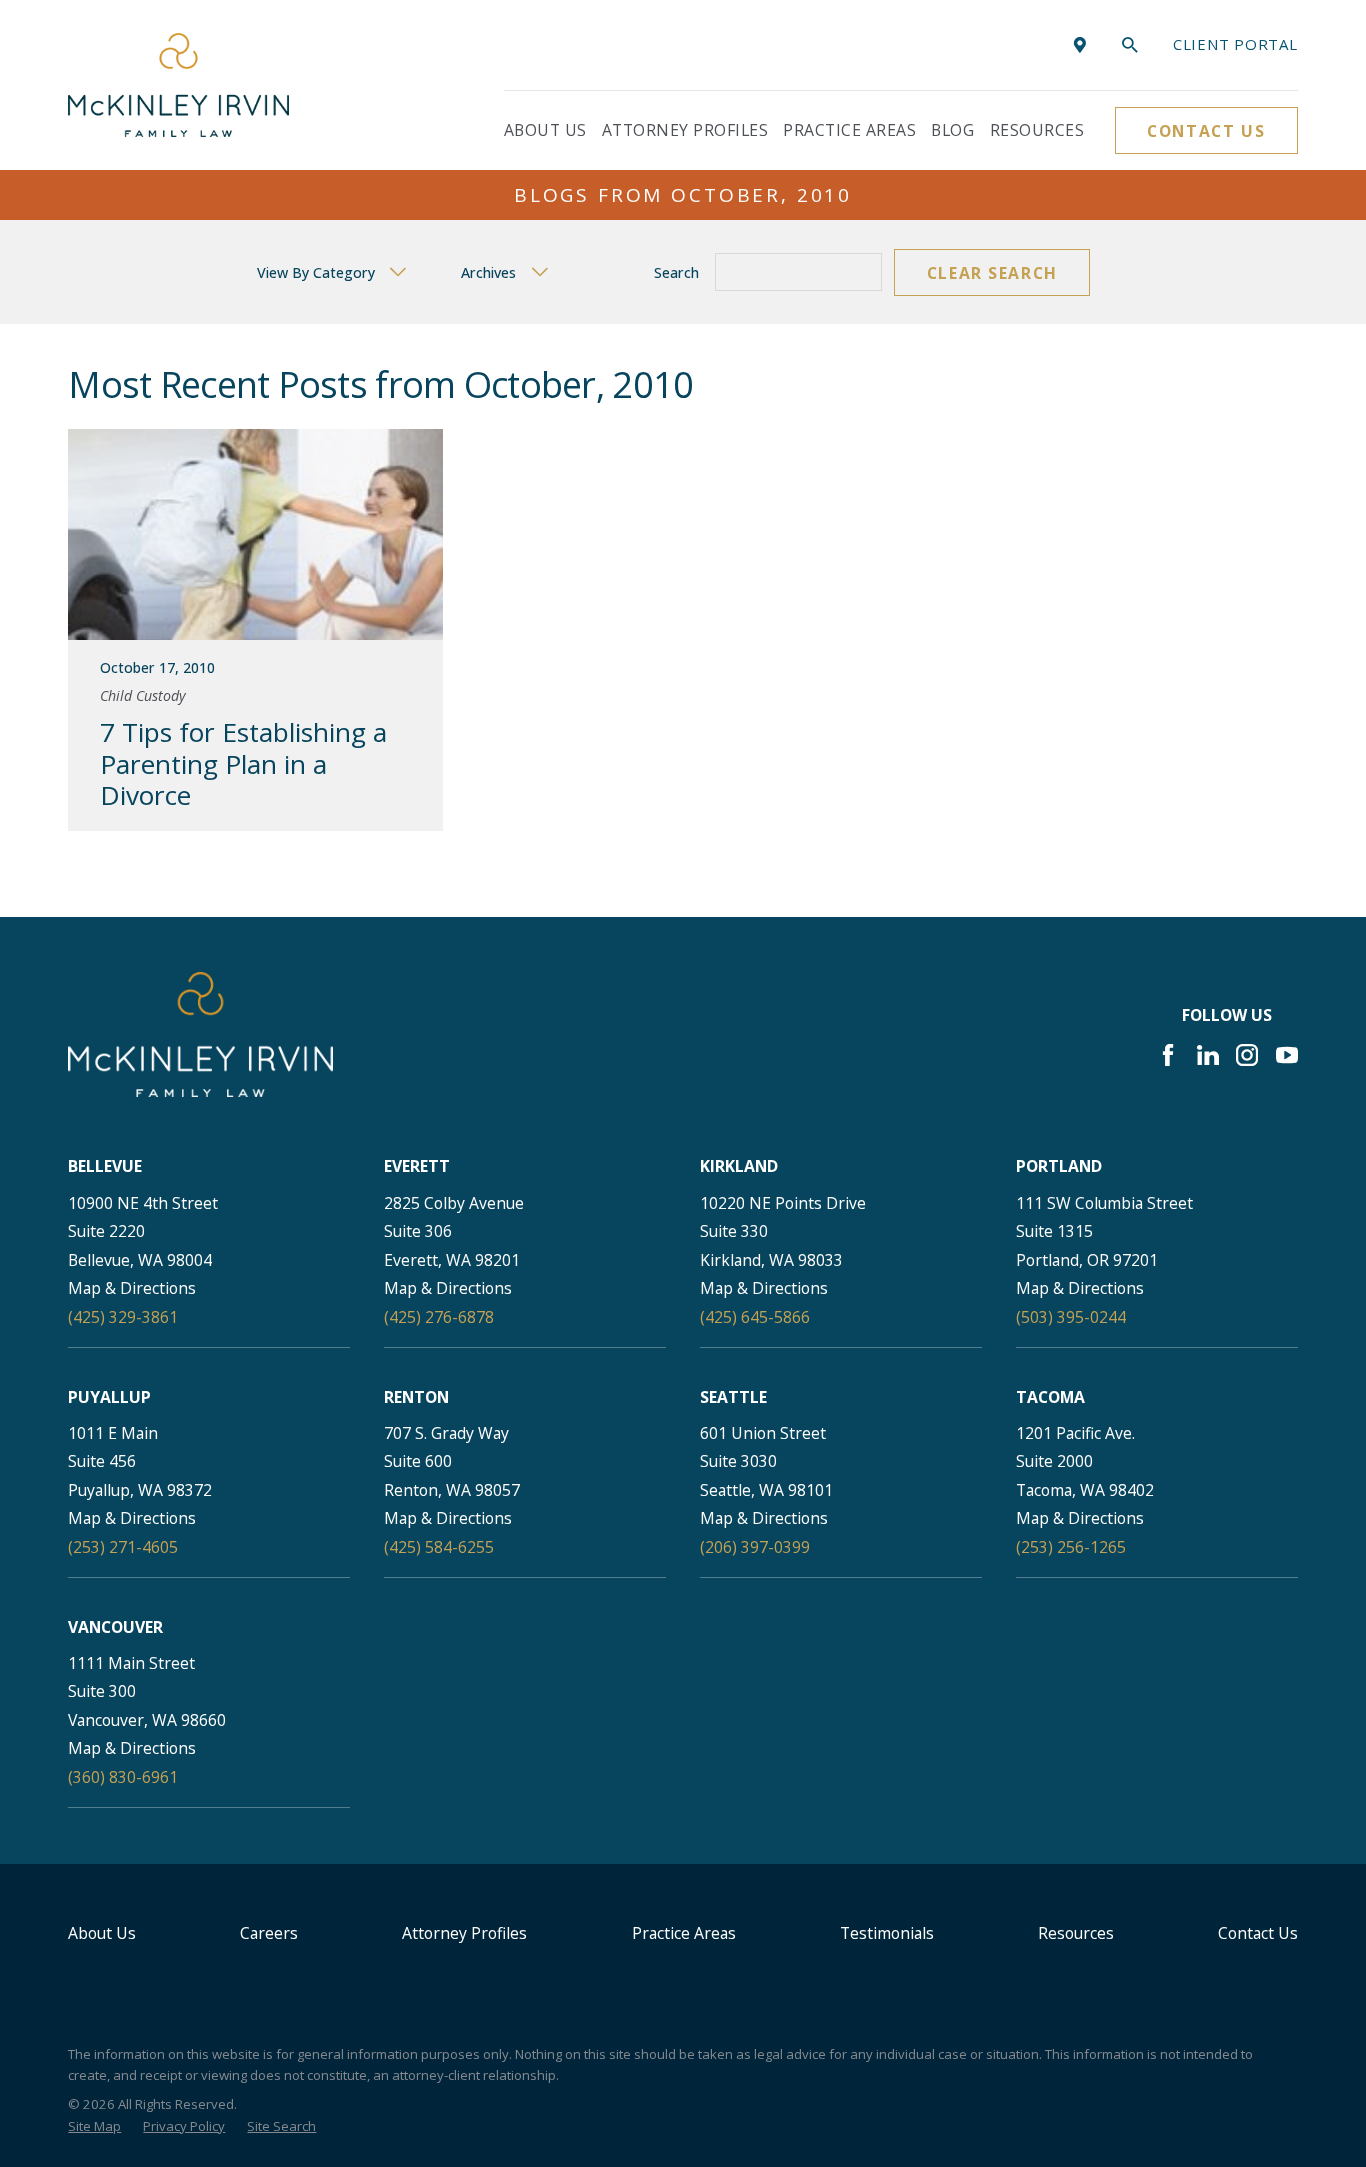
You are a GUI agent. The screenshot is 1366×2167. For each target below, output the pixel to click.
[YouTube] (1287, 1055)
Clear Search (992, 273)
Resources (1076, 1933)
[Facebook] (1168, 1055)
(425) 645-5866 (755, 1317)
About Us (102, 1933)
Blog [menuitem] (952, 130)
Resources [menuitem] (1037, 130)
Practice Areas (684, 1933)
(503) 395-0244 (1071, 1317)
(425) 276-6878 (439, 1317)
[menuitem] (94, 2127)
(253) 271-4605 (123, 1547)
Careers (269, 1933)
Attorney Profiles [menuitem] (685, 130)
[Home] (178, 84)
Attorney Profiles (464, 1933)
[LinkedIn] (1208, 1055)
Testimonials (887, 1933)
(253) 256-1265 (1071, 1547)
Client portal (1235, 44)
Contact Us (1206, 131)
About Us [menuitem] (545, 130)
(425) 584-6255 (439, 1547)
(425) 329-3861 (123, 1317)
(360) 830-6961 (123, 1777)
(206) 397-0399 (755, 1547)
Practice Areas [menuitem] (849, 130)
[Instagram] (1247, 1055)
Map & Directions (132, 1288)
